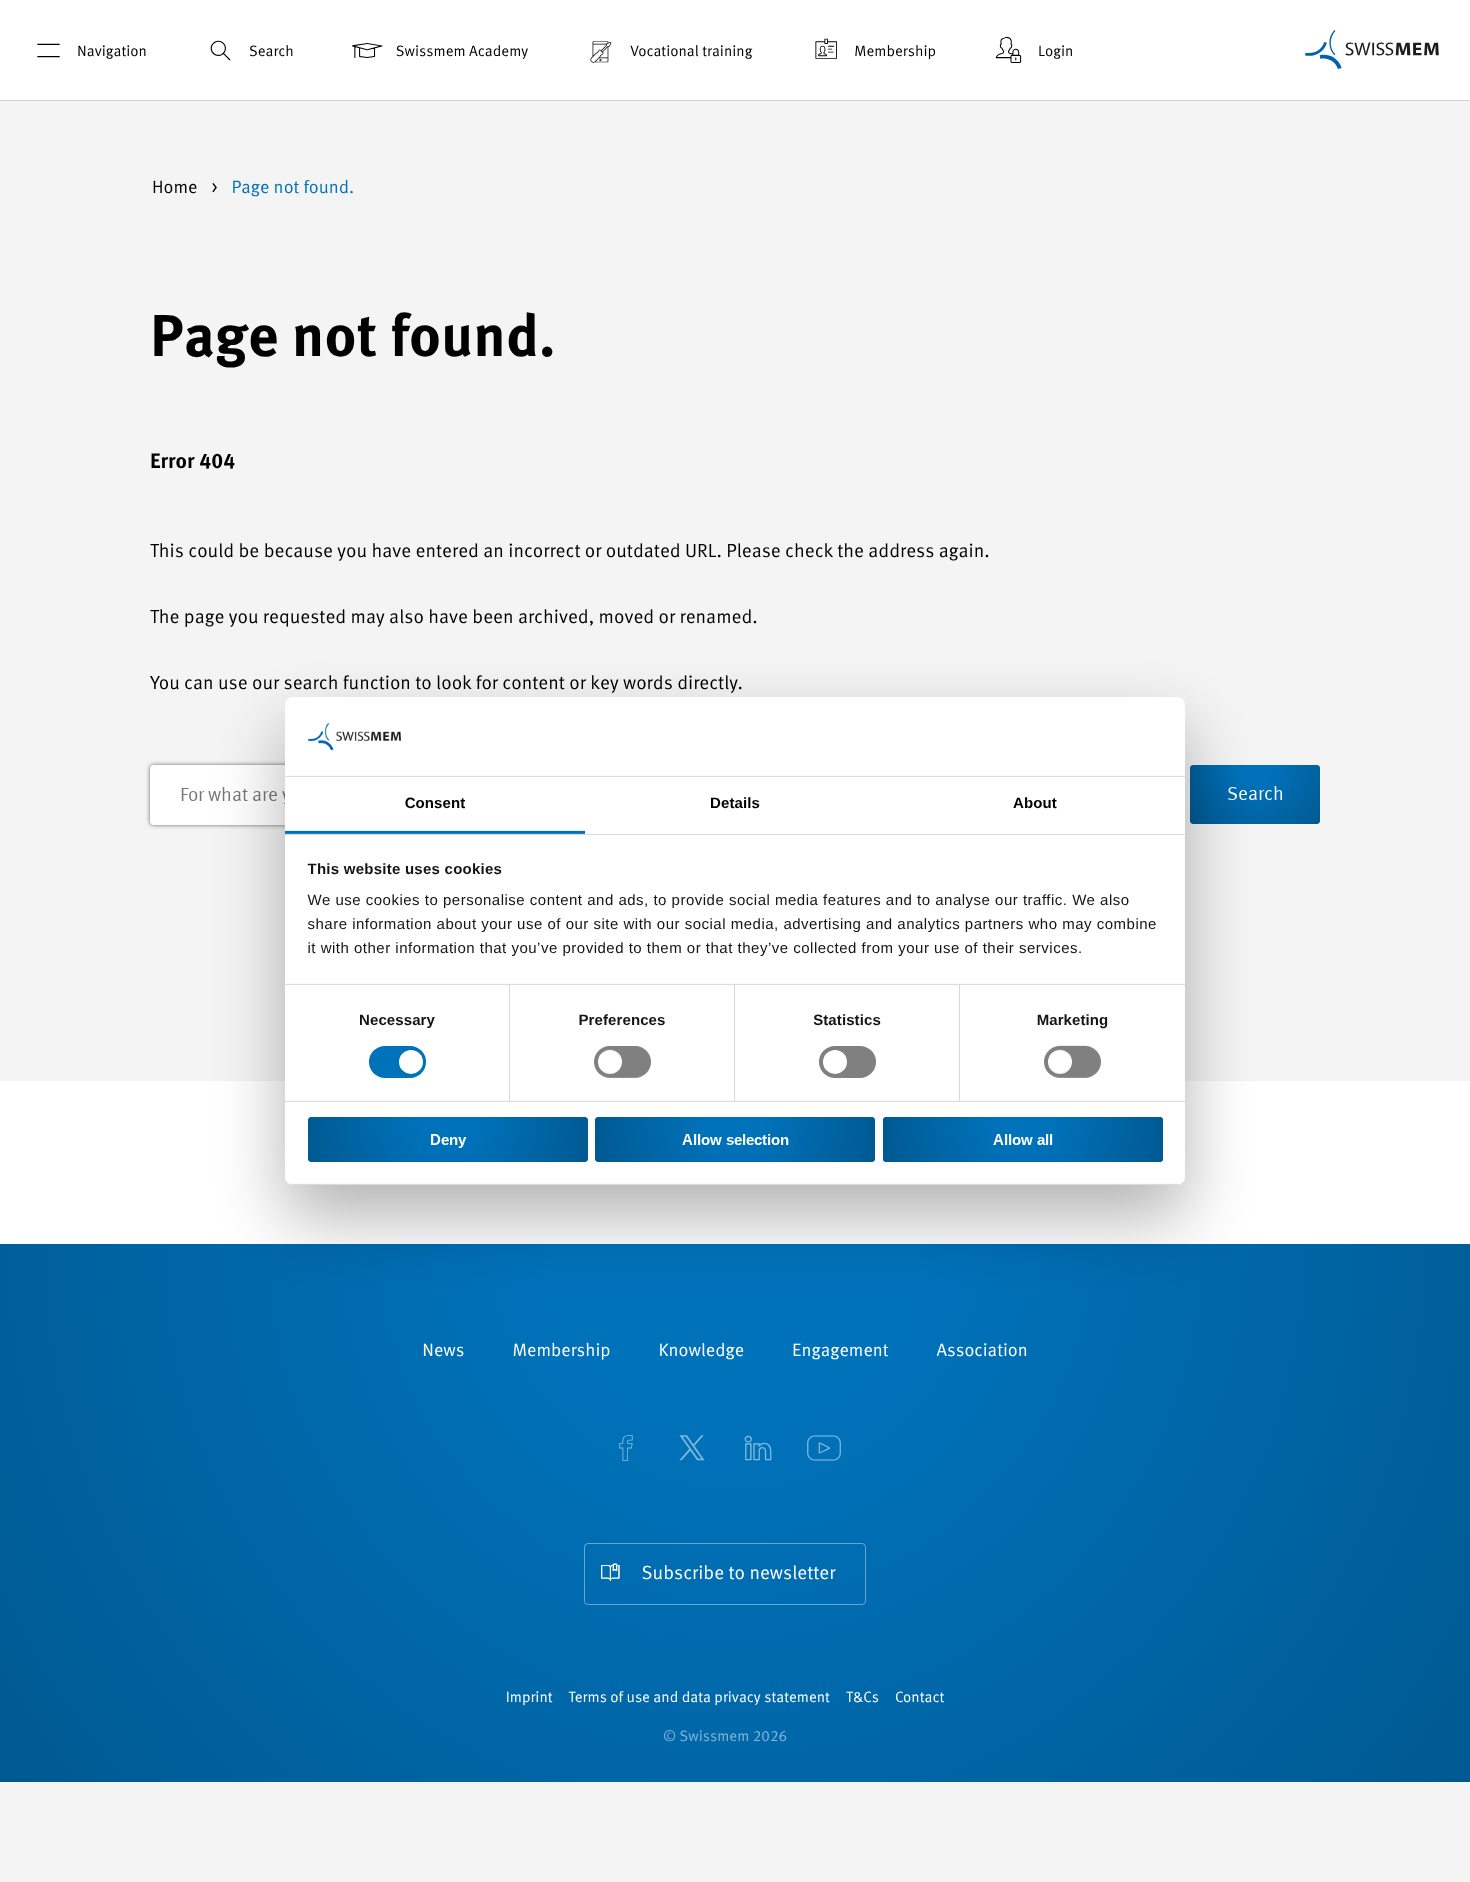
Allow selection (735, 1139)
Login (1055, 52)
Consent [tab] (435, 803)
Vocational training (691, 52)
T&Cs (862, 1698)
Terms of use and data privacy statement (699, 1698)
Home (177, 189)
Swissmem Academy (462, 52)
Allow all (1023, 1139)
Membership (895, 52)
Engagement (840, 1352)
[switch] (622, 1062)
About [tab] (1035, 803)
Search (271, 52)
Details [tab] (735, 803)
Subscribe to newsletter (739, 1574)
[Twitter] (692, 1450)
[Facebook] (626, 1450)
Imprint (529, 1698)
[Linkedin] (758, 1450)
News (443, 1352)
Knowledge (702, 1352)
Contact (919, 1698)
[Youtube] (824, 1450)
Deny (448, 1139)
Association (982, 1352)
